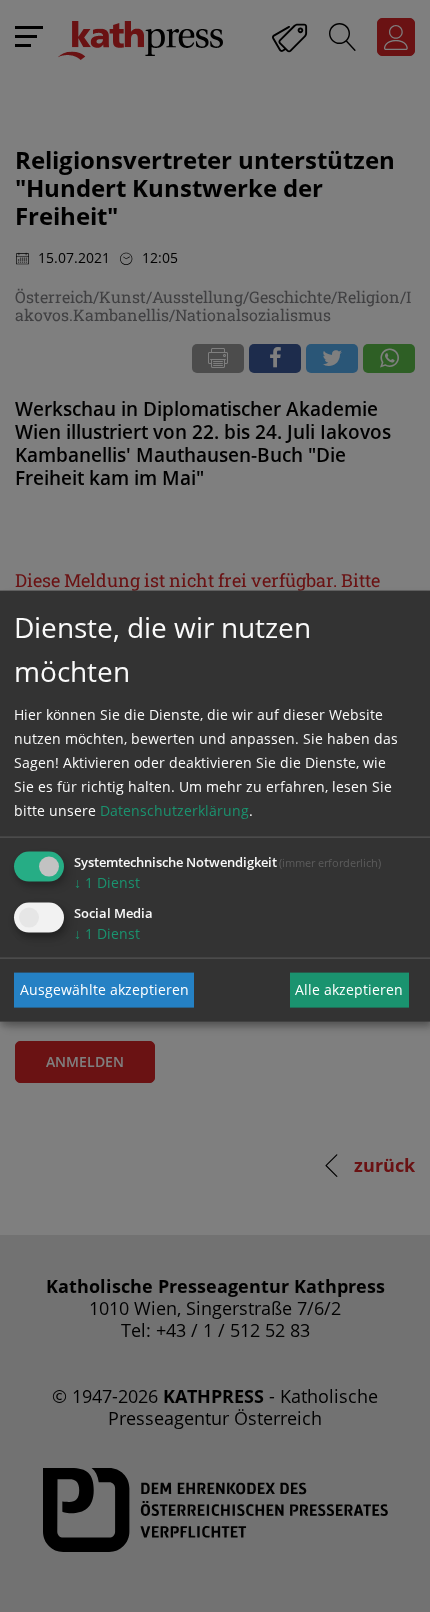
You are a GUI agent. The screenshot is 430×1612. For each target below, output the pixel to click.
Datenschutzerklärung (174, 809)
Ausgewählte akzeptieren (104, 989)
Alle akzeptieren (349, 989)
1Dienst (107, 881)
